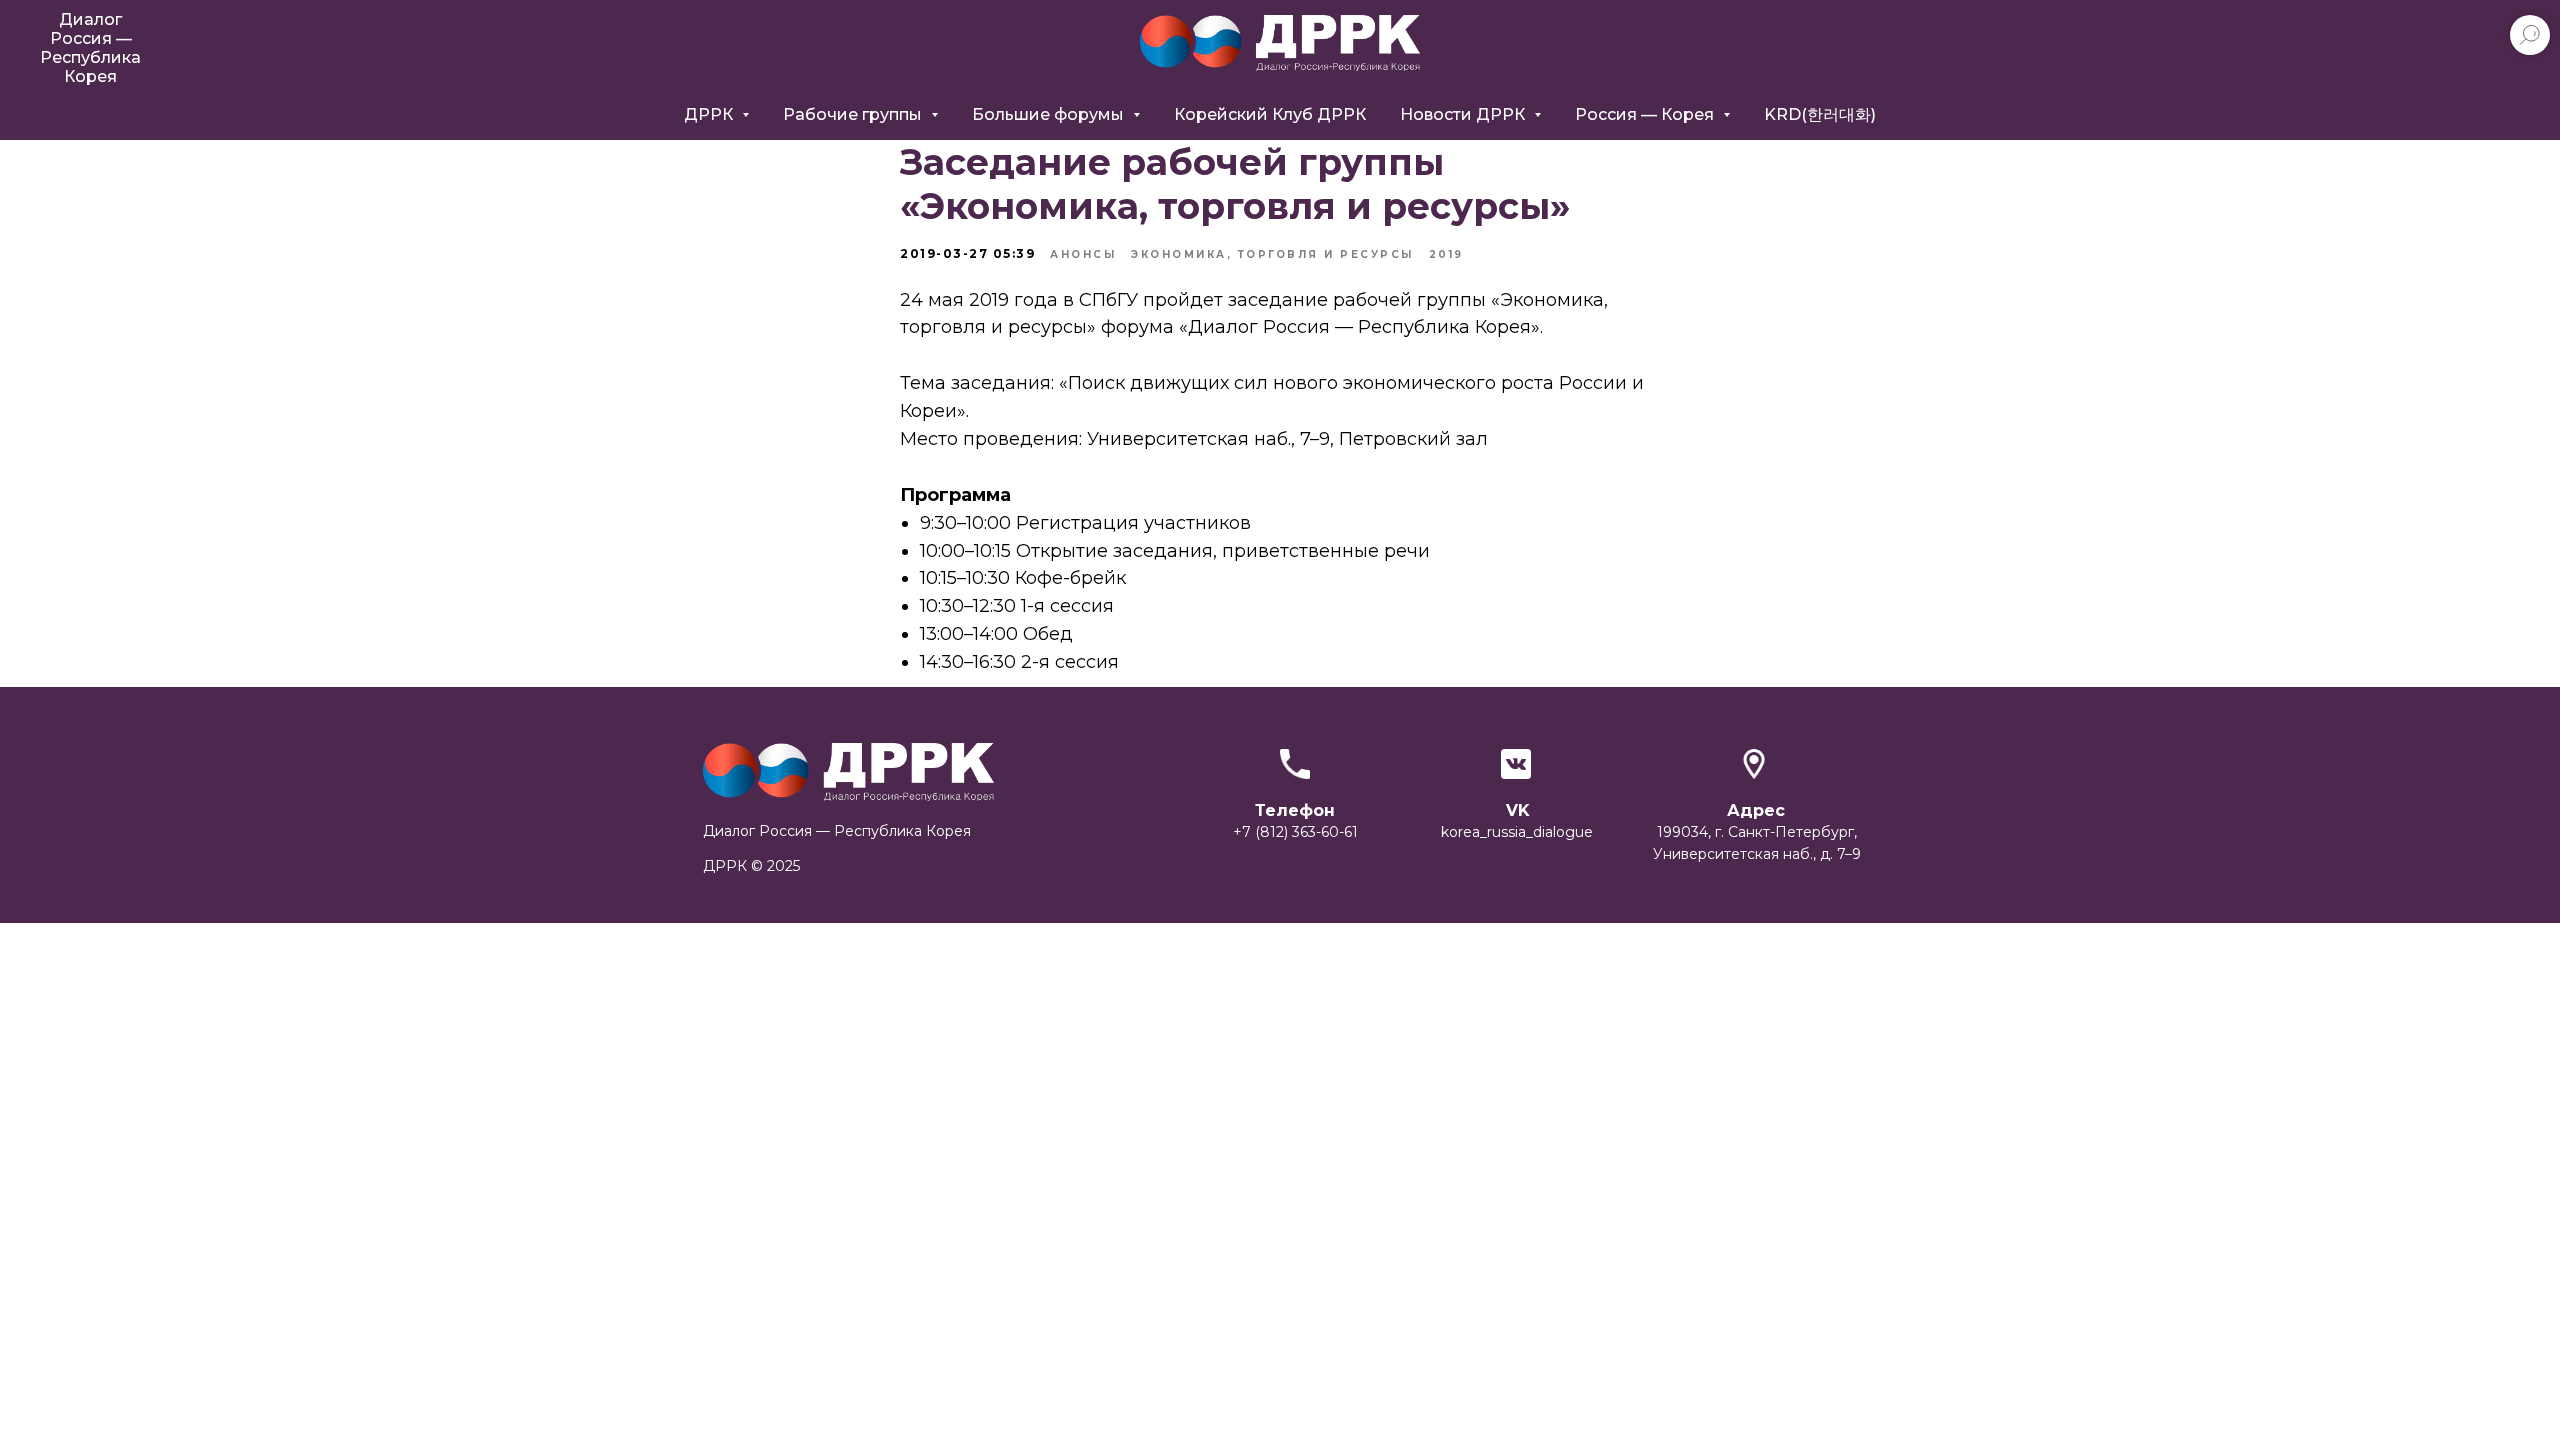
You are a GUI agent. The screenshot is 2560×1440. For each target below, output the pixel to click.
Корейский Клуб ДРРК (1270, 114)
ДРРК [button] (710, 114)
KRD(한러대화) (1820, 114)
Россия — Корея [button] (1646, 114)
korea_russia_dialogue (1517, 832)
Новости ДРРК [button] (1464, 114)
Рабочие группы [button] (854, 114)
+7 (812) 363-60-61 (1295, 832)
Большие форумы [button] (1050, 114)
